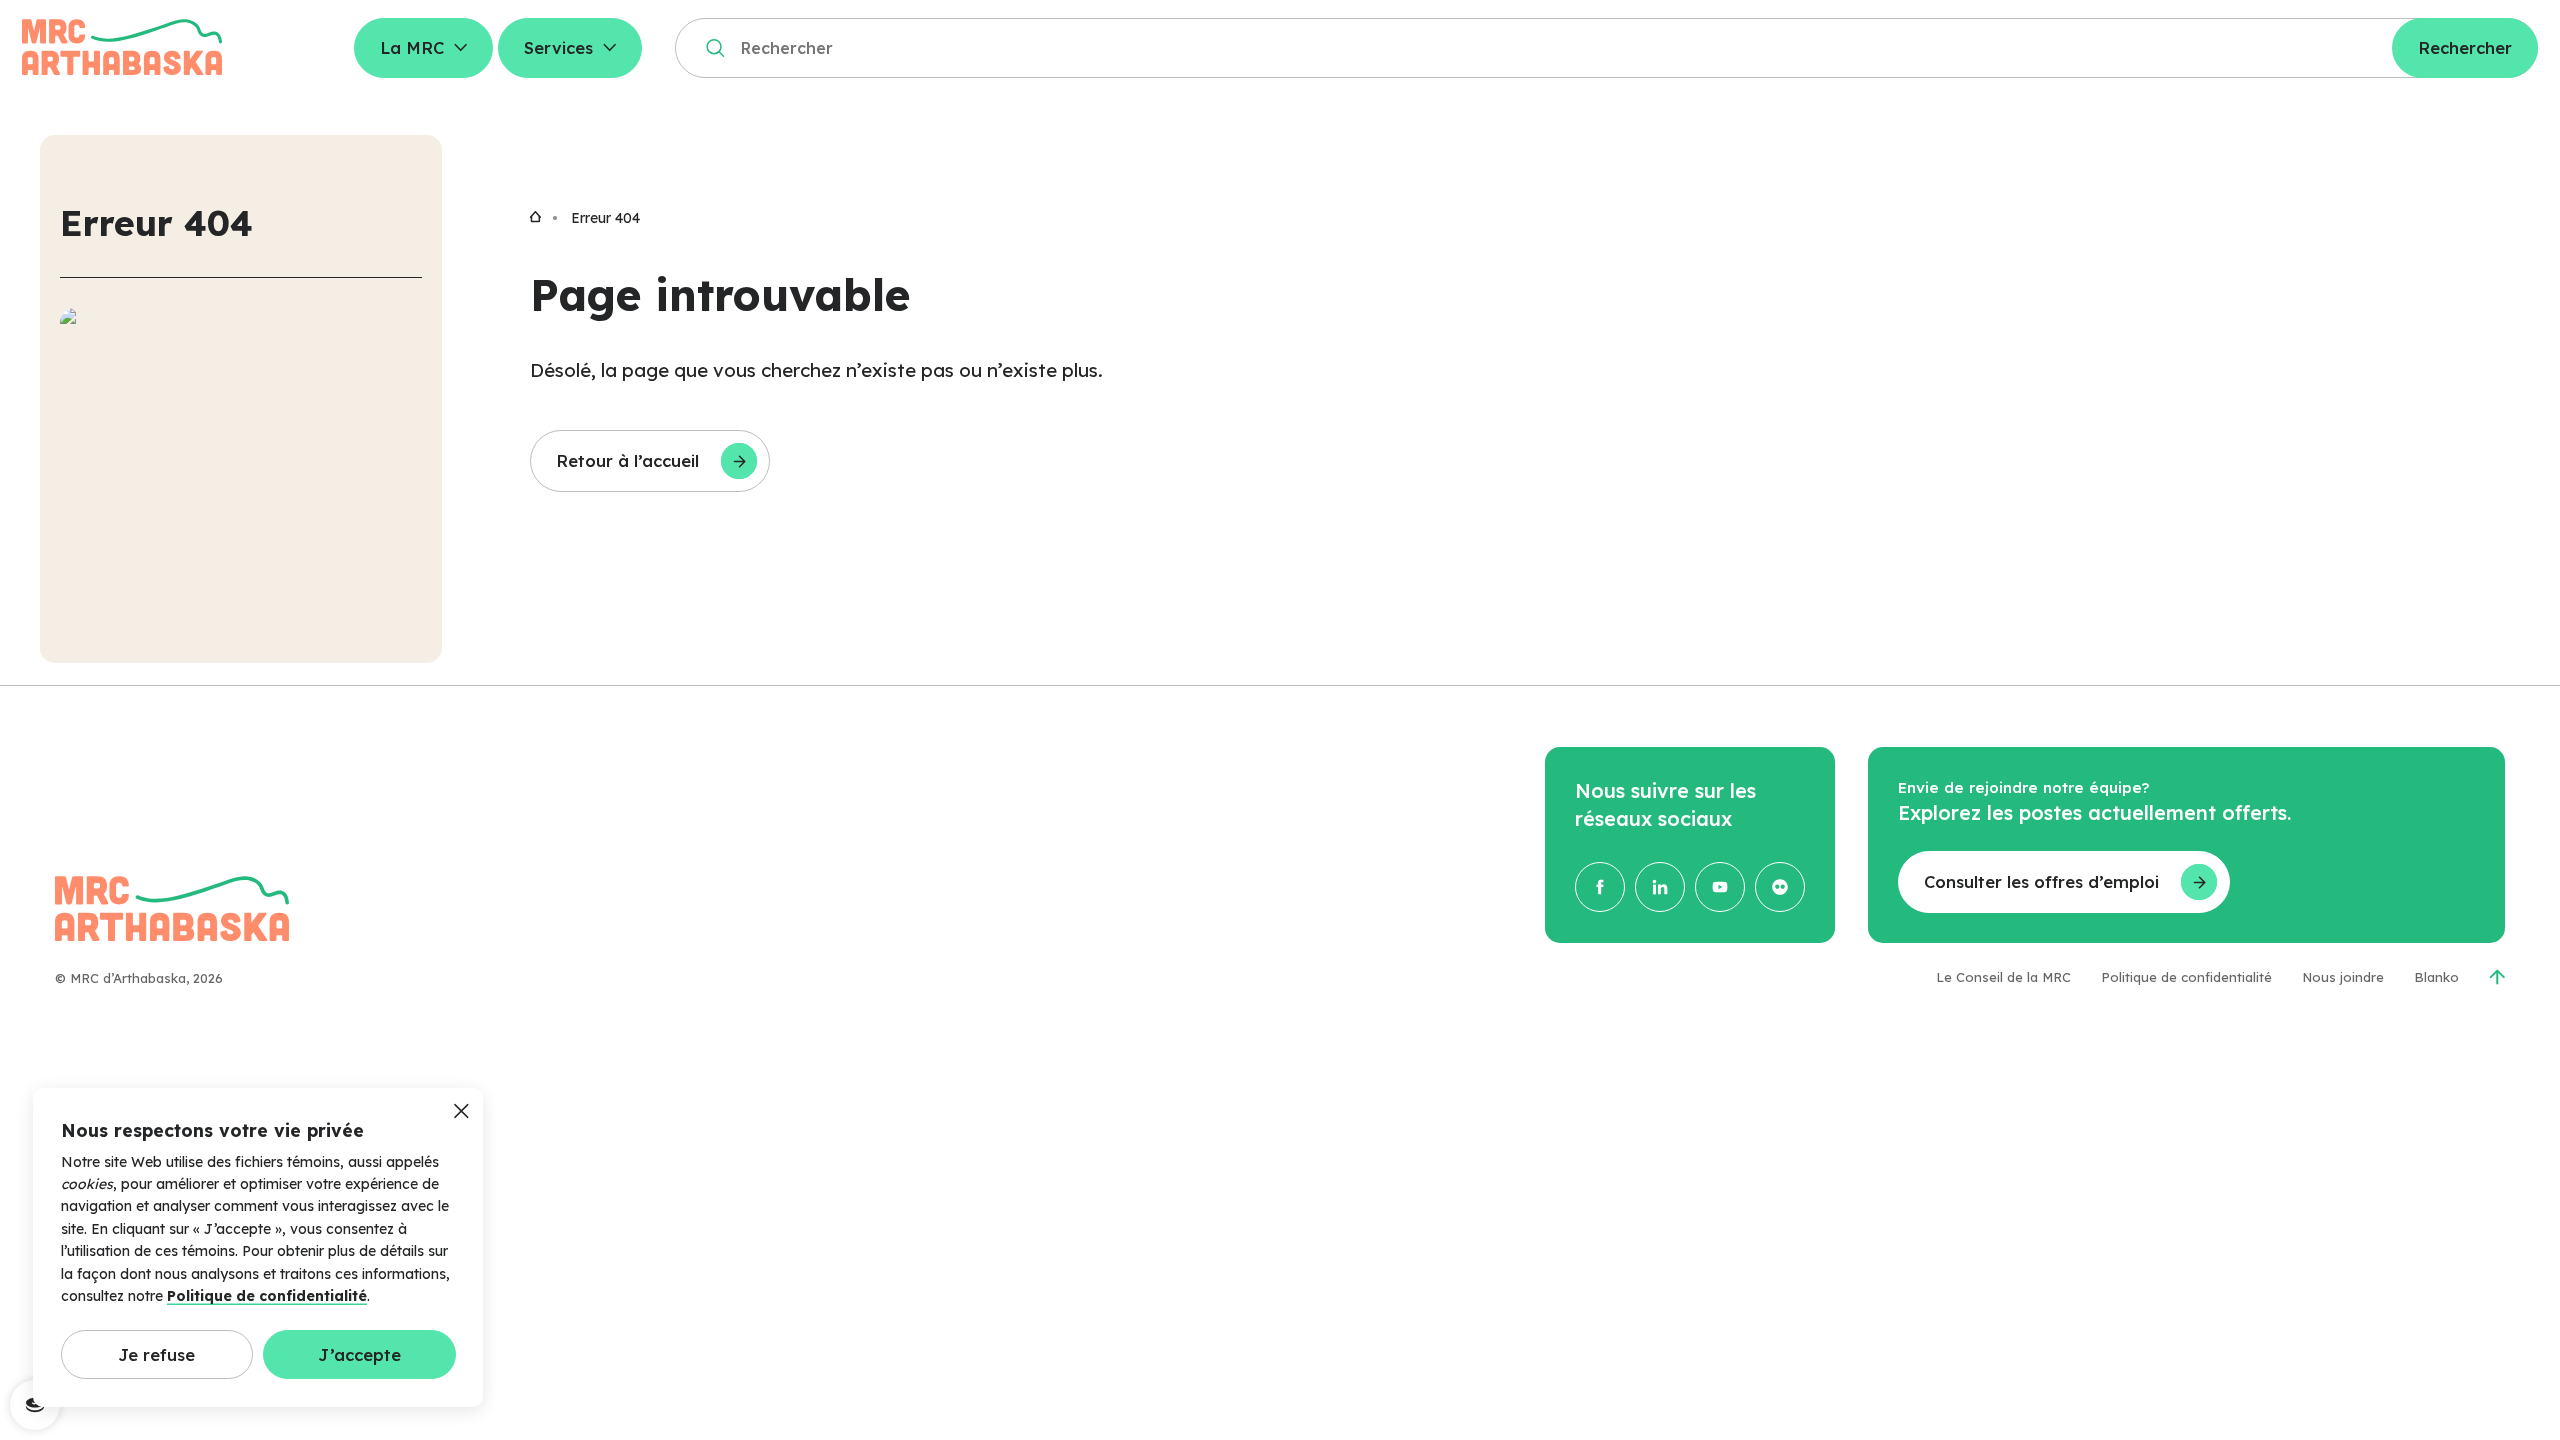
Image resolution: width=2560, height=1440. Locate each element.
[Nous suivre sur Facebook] (1600, 887)
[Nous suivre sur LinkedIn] (1660, 887)
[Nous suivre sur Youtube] (1720, 887)
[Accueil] (122, 48)
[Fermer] (461, 1113)
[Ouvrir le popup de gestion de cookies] (35, 1405)
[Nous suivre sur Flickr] (1780, 887)
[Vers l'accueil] (536, 218)
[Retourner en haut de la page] (2497, 977)
